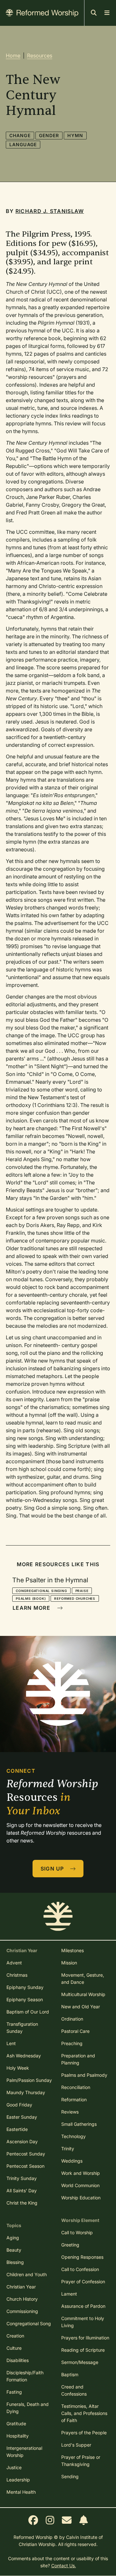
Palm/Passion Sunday (29, 2080)
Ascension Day (22, 2141)
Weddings (72, 2161)
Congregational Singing (41, 1591)
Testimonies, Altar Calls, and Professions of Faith (84, 2413)
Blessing (15, 2262)
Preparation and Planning (78, 2059)
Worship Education (81, 2198)
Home (13, 56)
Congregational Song (29, 2323)
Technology (73, 2136)
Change (20, 135)
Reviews (70, 2112)
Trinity (68, 2149)
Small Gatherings (79, 2124)
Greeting (70, 2245)
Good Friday (19, 2105)
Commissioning (22, 2311)
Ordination (72, 2019)
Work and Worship (81, 2173)
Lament (69, 2294)
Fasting (14, 2392)
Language (23, 144)
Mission (69, 1963)
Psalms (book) (31, 1598)
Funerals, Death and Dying (28, 2408)
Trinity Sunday (22, 2178)
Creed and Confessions (74, 2390)
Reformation (74, 2099)
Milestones (72, 1950)
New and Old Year (81, 2007)
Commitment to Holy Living (83, 2322)
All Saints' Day (22, 2191)
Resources (40, 56)
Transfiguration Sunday (22, 2028)
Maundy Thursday (26, 2092)
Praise (82, 1591)
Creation (15, 2336)
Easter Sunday (22, 2117)
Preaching (72, 2043)
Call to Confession (80, 2269)
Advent (14, 1963)
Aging (13, 2238)
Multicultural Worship (83, 1994)
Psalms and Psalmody (84, 2075)
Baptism (70, 2374)
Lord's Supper (76, 2445)
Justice (14, 2467)
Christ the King (22, 2203)
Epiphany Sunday (25, 1987)
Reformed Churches (75, 1598)
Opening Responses (82, 2257)
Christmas (17, 1975)
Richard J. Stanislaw (50, 211)
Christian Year (21, 2287)
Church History (22, 2299)
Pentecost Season (25, 2166)
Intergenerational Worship (24, 2452)
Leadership (18, 2480)
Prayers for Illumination (85, 2338)
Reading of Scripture (83, 2350)
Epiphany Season (25, 1999)
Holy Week (18, 2068)
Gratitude (16, 2424)
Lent (11, 2043)
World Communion (80, 2185)
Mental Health (21, 2492)
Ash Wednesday (24, 2056)
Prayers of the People (84, 2433)
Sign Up (53, 1869)
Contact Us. (64, 2566)
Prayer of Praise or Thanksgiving (81, 2461)
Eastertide (17, 2129)
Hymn (75, 135)
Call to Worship (77, 2232)
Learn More (32, 1608)
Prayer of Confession (83, 2282)
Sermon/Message (80, 2362)
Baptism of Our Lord (28, 2012)
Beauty (14, 2250)
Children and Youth (27, 2274)
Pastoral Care (75, 2031)
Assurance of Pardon (83, 2306)
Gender (49, 135)
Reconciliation (76, 2087)
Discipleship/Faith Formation (25, 2376)
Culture (14, 2348)
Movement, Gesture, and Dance (83, 1978)
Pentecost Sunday (26, 2154)
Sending (70, 2476)
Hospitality (18, 2436)
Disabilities (18, 2360)
